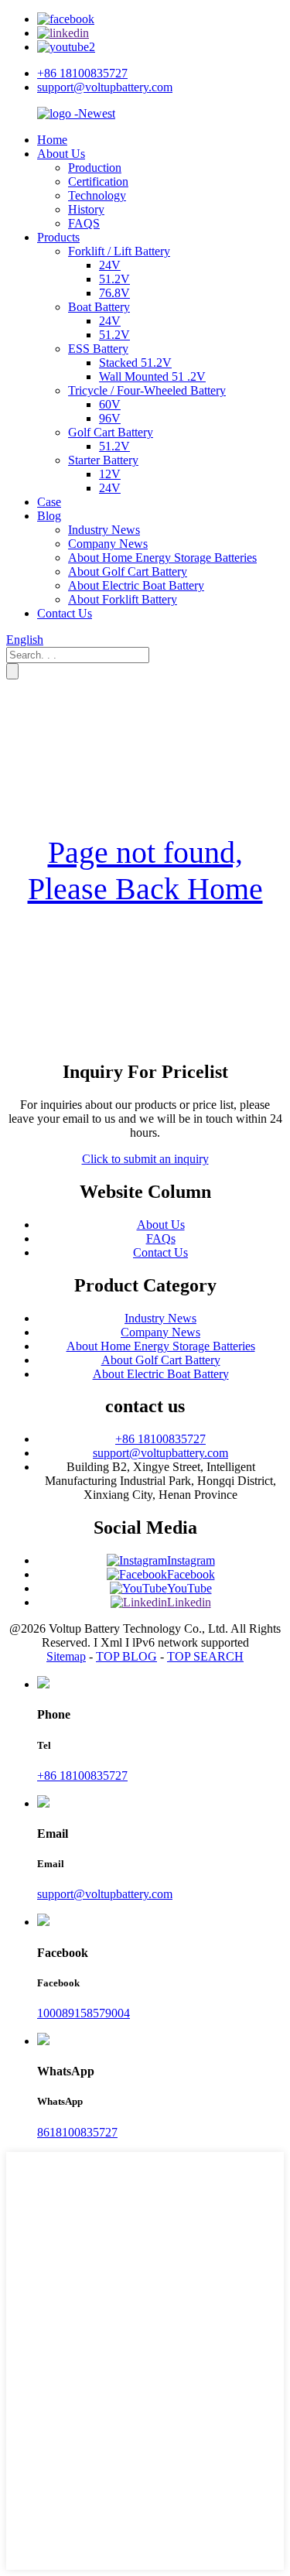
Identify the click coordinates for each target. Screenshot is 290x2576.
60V (110, 404)
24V (110, 265)
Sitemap (66, 1656)
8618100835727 (77, 2132)
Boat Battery (99, 307)
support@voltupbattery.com (105, 87)
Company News (108, 544)
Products (58, 237)
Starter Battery (103, 460)
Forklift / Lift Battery (119, 251)
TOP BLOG (126, 1656)
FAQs (161, 1238)
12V (110, 474)
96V (110, 418)
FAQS (84, 223)
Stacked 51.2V (135, 363)
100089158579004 (84, 2013)
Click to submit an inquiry (145, 1159)
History (86, 209)
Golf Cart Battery (111, 432)
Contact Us (65, 613)
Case (49, 502)
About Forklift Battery (123, 599)
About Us (61, 154)
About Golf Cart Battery (128, 571)
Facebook (191, 1574)
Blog (49, 516)
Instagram (191, 1560)
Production (95, 168)
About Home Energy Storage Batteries (162, 558)
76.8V (114, 293)
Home (52, 140)
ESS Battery (98, 349)
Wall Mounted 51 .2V (152, 376)
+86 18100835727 (82, 73)
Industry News (104, 530)
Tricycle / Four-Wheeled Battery (147, 390)
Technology (97, 195)
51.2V (114, 279)
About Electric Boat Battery (136, 585)
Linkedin (189, 1602)
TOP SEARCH (205, 1656)
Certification (98, 181)
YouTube (189, 1588)
